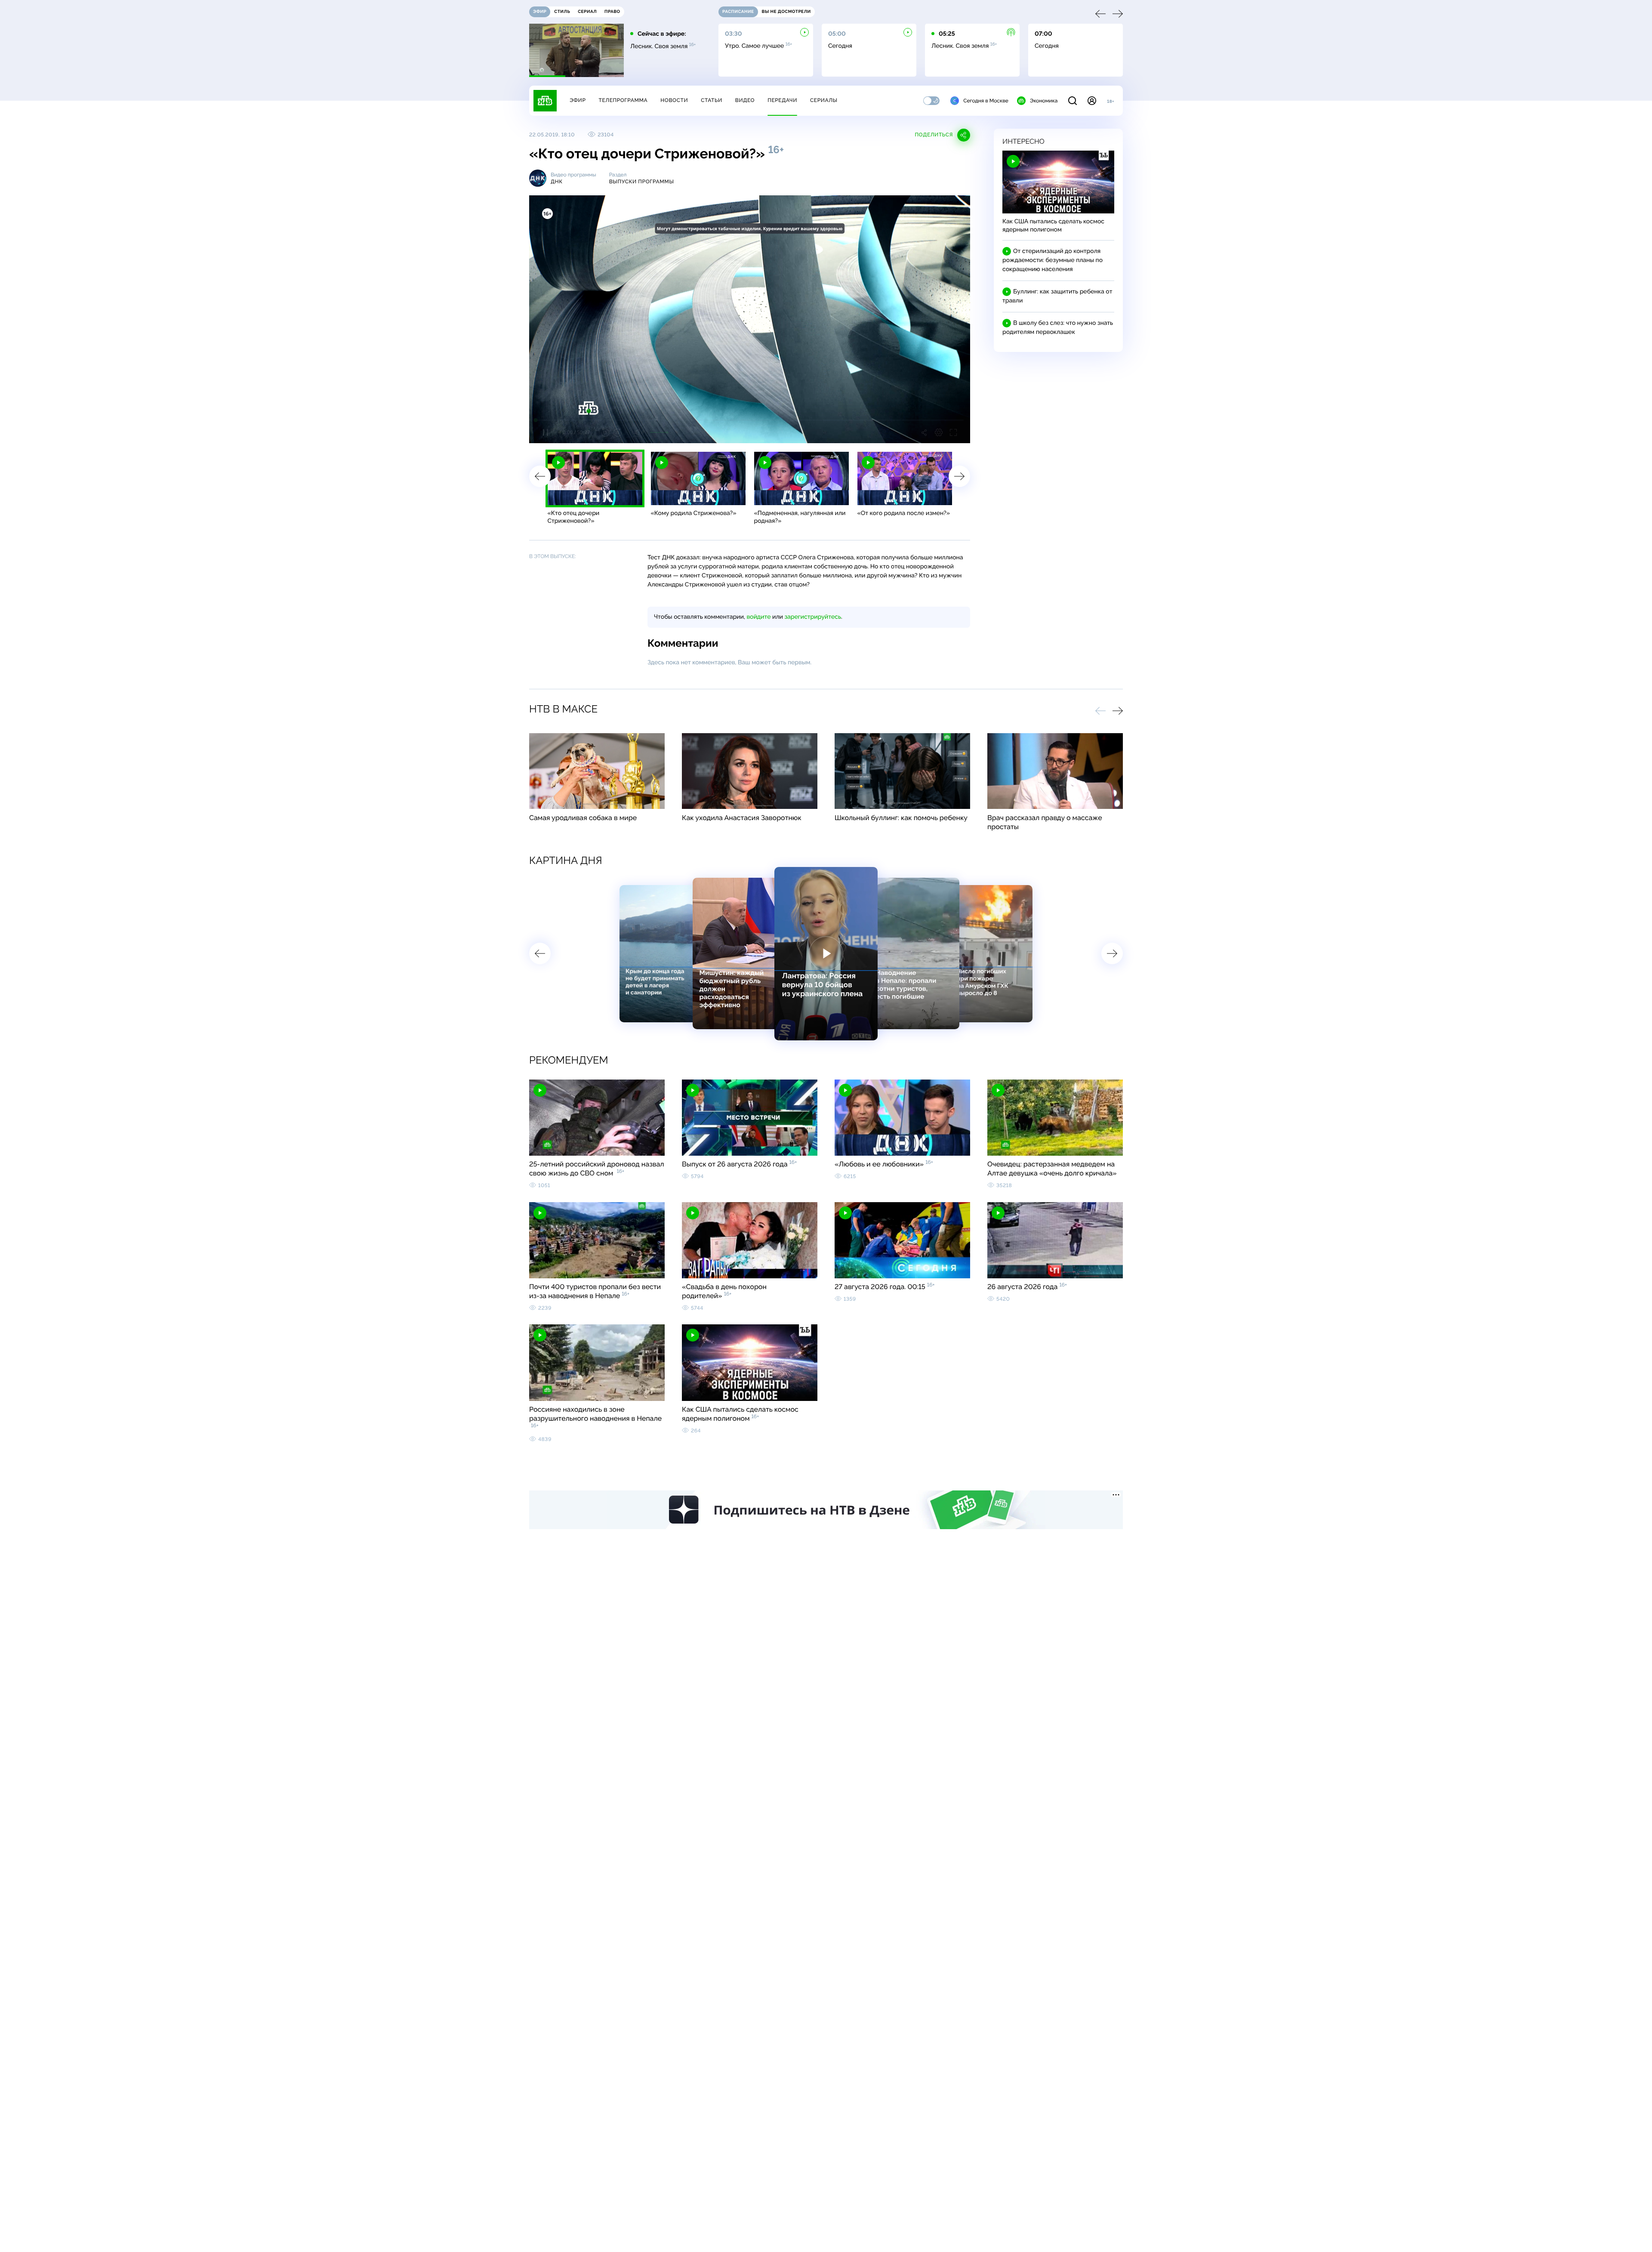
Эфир (578, 100)
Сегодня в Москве (986, 101)
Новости (674, 100)
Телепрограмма (623, 100)
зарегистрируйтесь (813, 617)
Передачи (782, 100)
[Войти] (1092, 101)
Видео (745, 100)
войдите (758, 617)
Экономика (1044, 101)
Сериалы (824, 100)
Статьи (712, 100)
